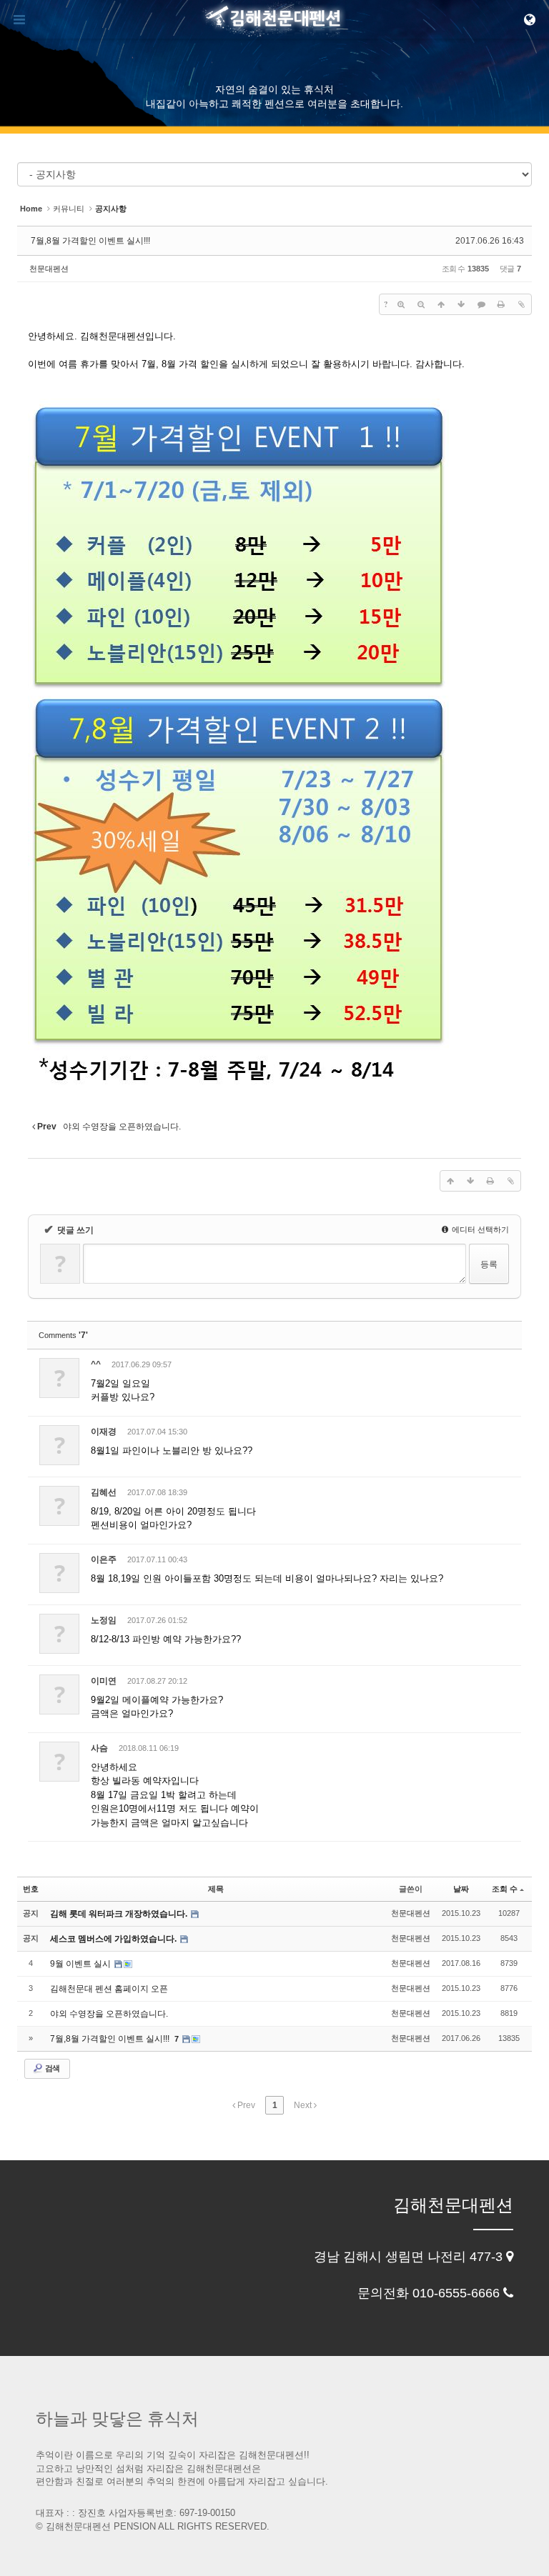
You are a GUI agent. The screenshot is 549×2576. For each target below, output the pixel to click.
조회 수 (505, 1889)
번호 (31, 1889)
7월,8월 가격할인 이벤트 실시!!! (90, 241)
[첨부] (521, 304)
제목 (216, 1889)
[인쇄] (501, 304)
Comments (63, 1335)
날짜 (461, 1889)
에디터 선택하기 (479, 1229)
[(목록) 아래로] (461, 304)
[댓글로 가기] (481, 304)
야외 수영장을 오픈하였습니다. (109, 2014)
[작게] (421, 304)
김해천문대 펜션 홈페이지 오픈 (109, 1989)
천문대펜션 (49, 269)
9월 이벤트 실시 (81, 1964)
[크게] (401, 304)
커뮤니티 (69, 209)
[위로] (441, 304)
